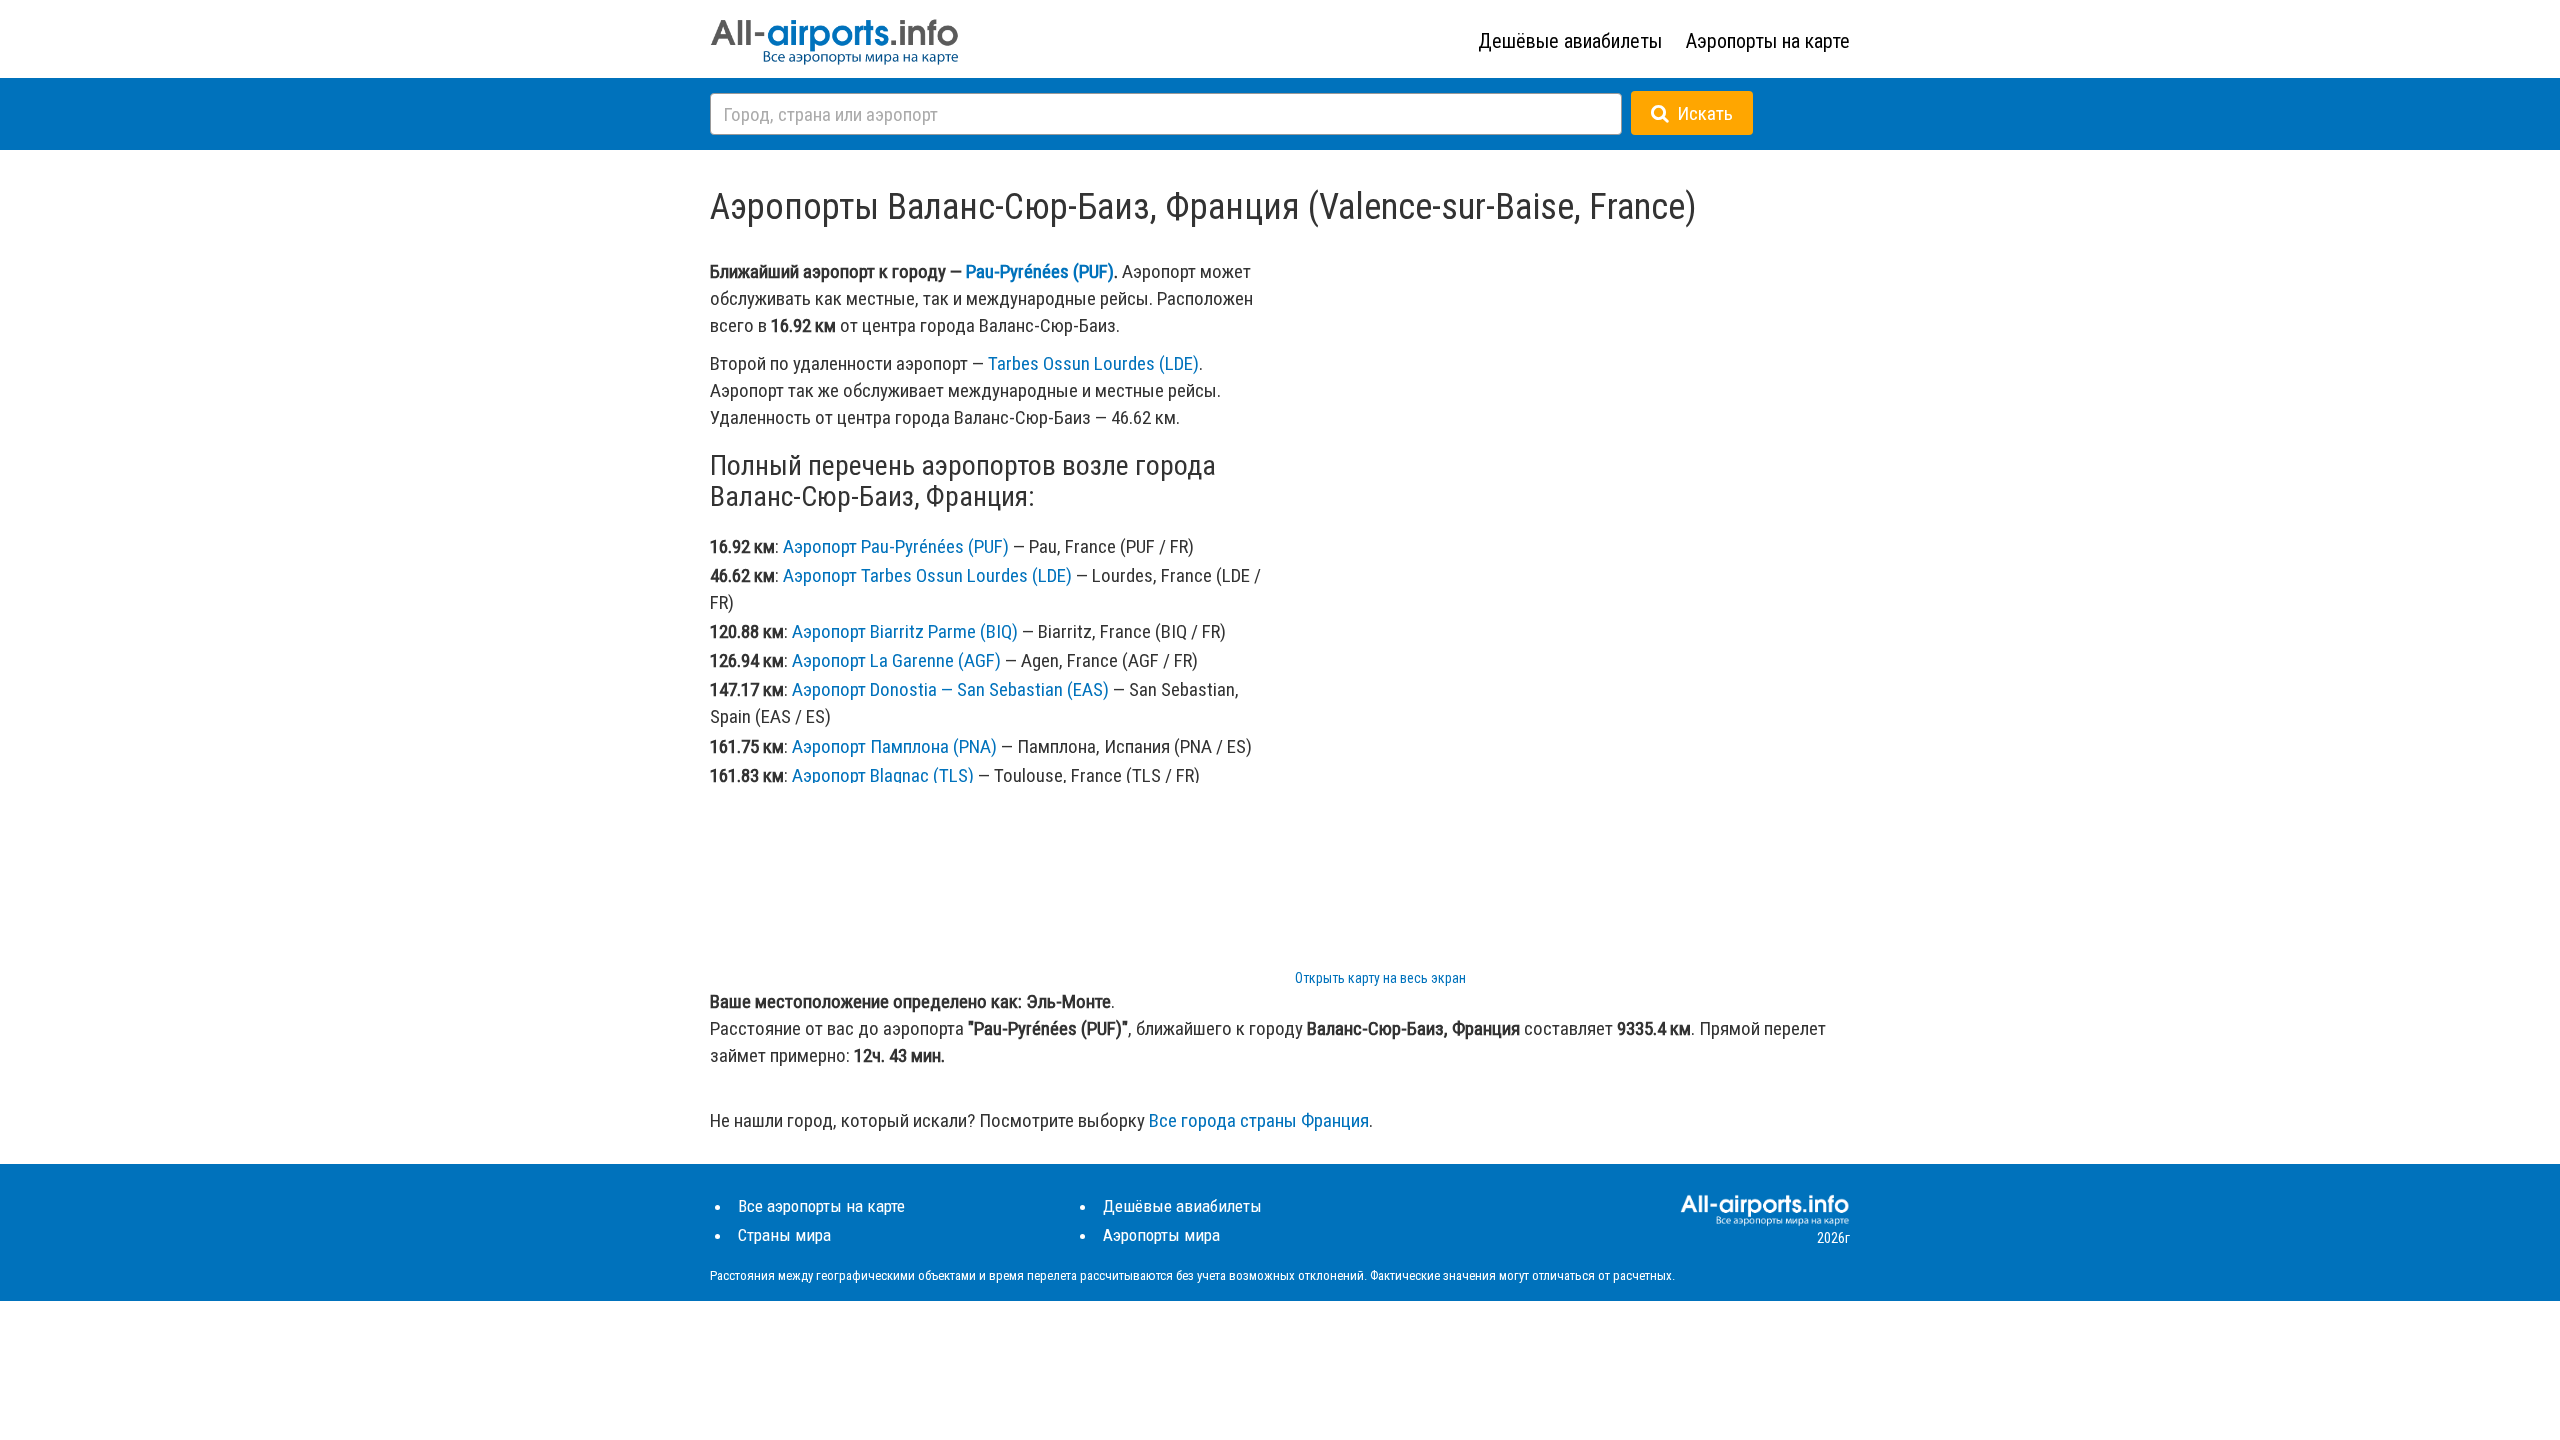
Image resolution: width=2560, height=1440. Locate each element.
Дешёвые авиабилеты (1570, 41)
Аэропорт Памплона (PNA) (894, 746)
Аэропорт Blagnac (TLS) (883, 775)
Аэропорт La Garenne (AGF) (896, 660)
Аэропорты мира (1161, 1235)
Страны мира (784, 1235)
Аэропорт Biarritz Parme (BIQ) (905, 631)
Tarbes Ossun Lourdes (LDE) (1093, 363)
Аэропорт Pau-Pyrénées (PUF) (896, 546)
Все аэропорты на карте (821, 1206)
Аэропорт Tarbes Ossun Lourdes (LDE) (927, 575)
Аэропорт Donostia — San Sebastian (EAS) (950, 689)
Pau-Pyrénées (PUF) (1040, 271)
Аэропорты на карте (1768, 41)
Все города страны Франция (1259, 1120)
